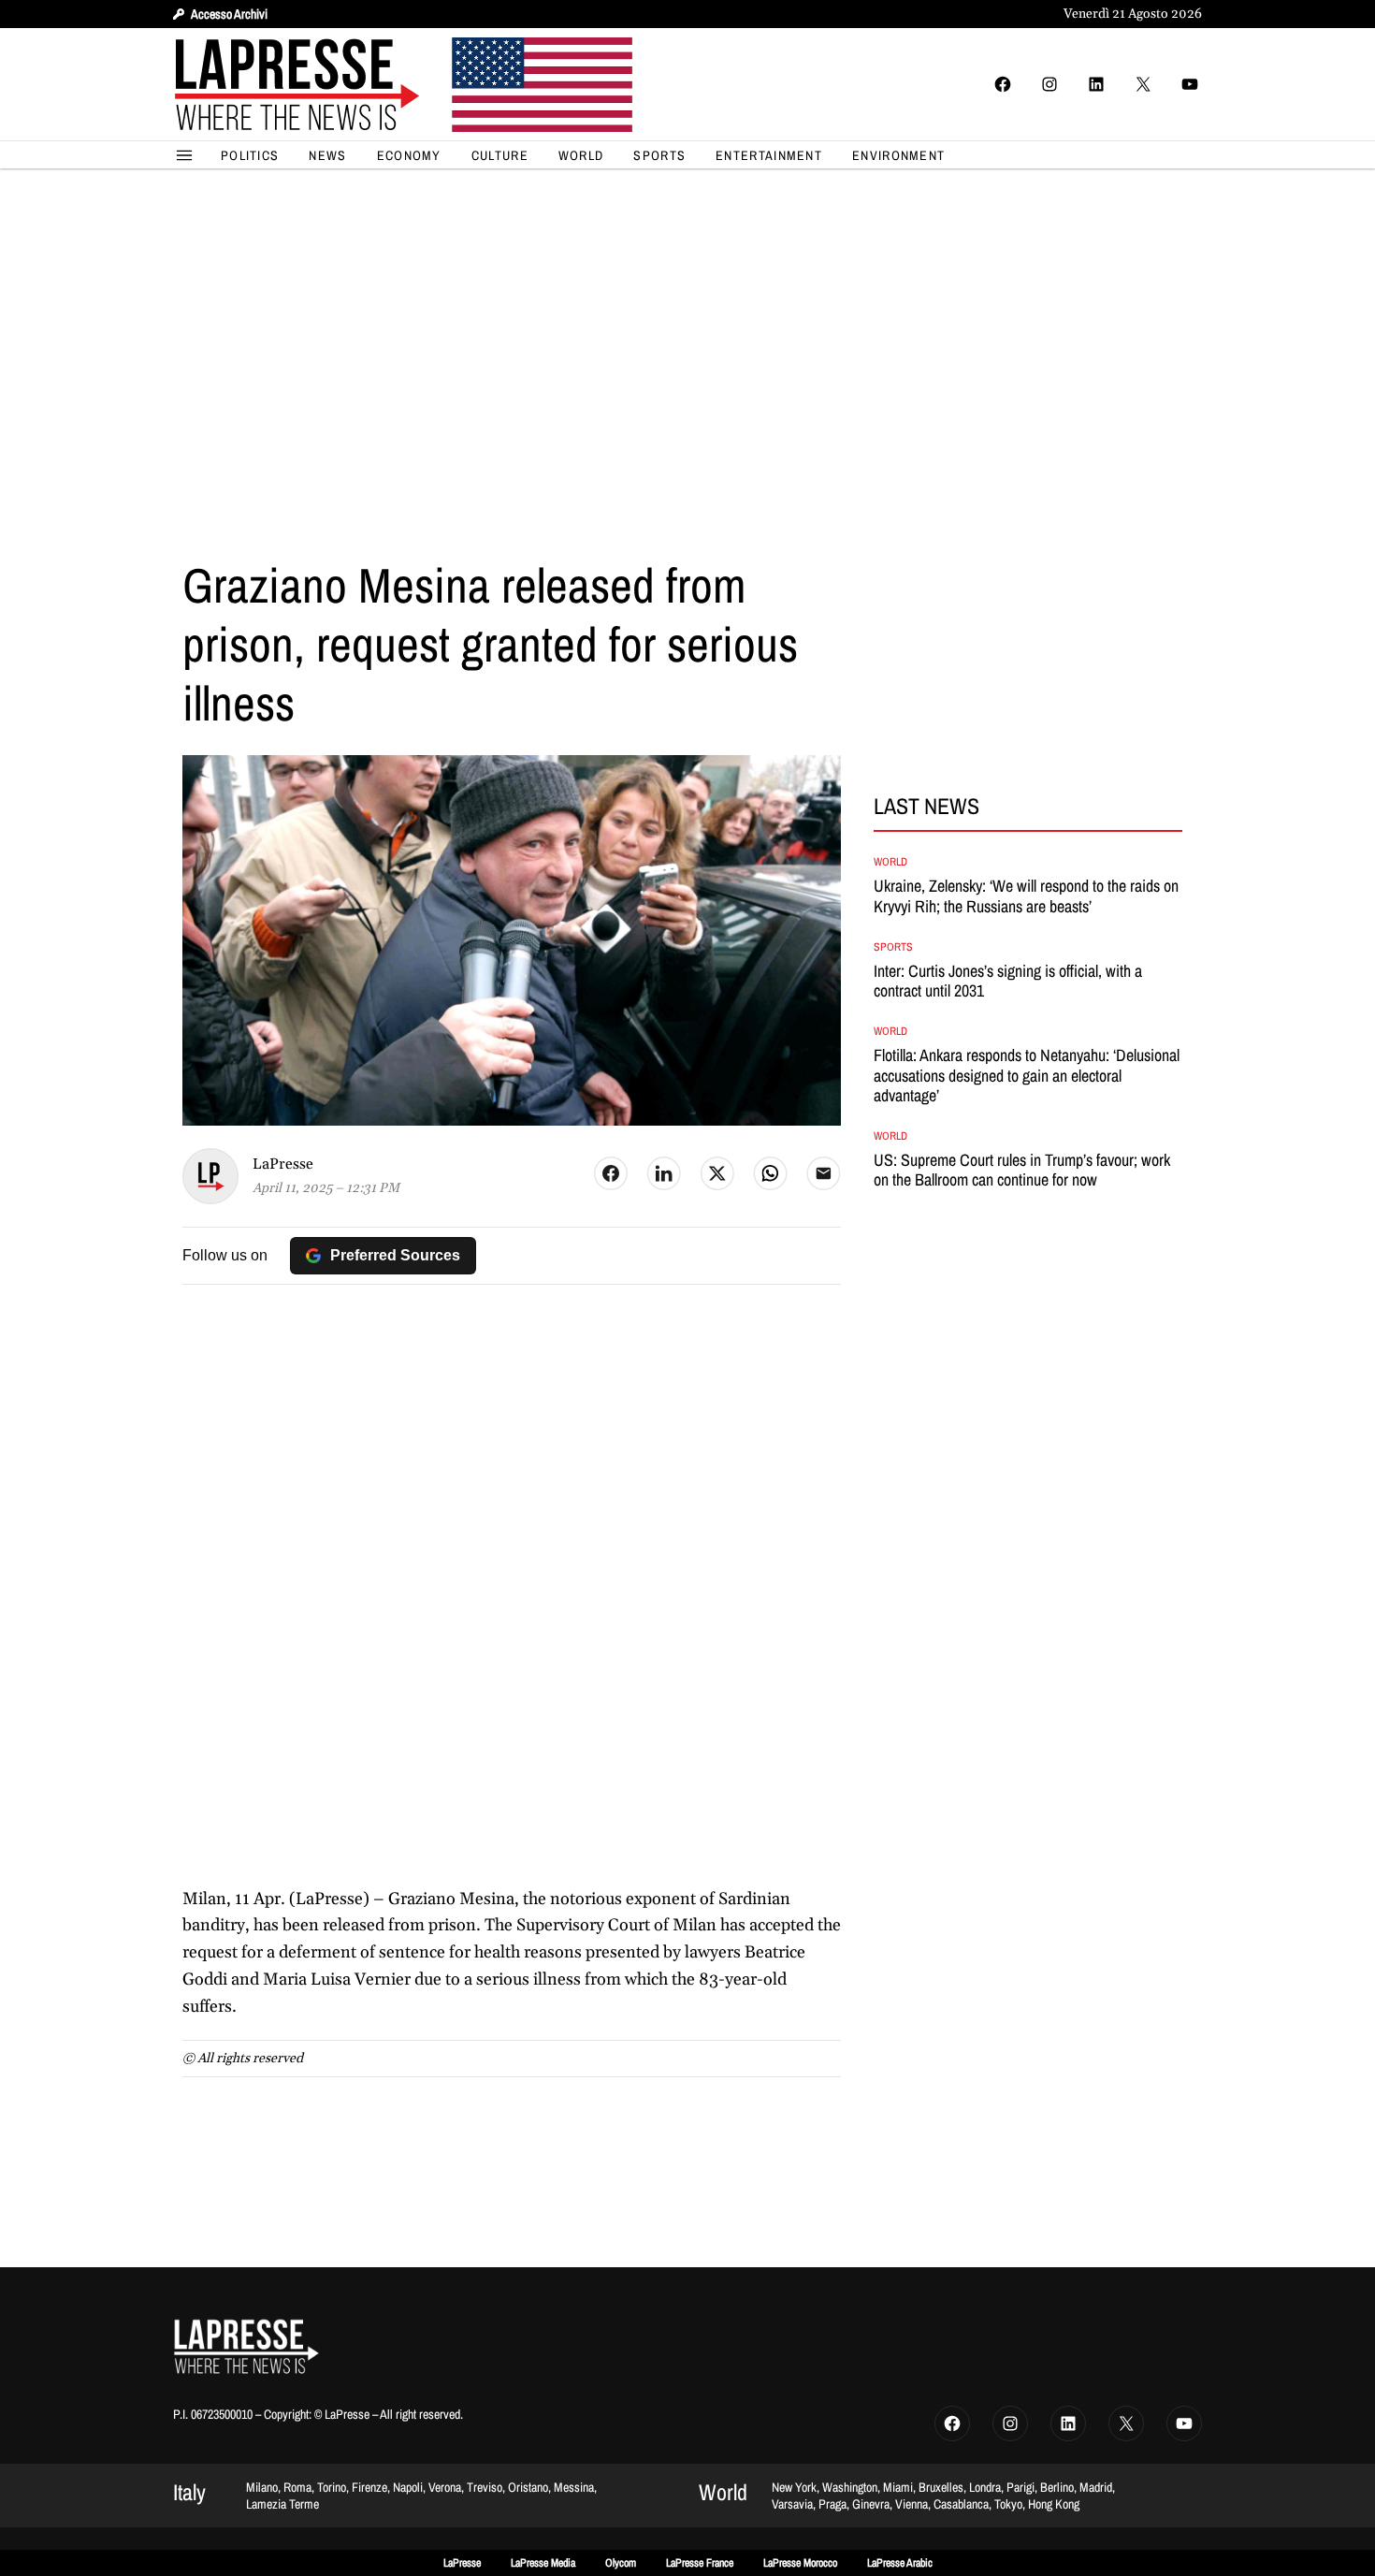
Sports (893, 947)
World (890, 862)
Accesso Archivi (229, 14)
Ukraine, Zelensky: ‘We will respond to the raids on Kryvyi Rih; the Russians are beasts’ (1026, 896)
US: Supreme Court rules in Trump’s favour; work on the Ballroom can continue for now (1022, 1170)
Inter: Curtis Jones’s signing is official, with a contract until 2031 (1008, 981)
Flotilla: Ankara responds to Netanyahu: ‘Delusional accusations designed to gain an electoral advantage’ (1027, 1076)
